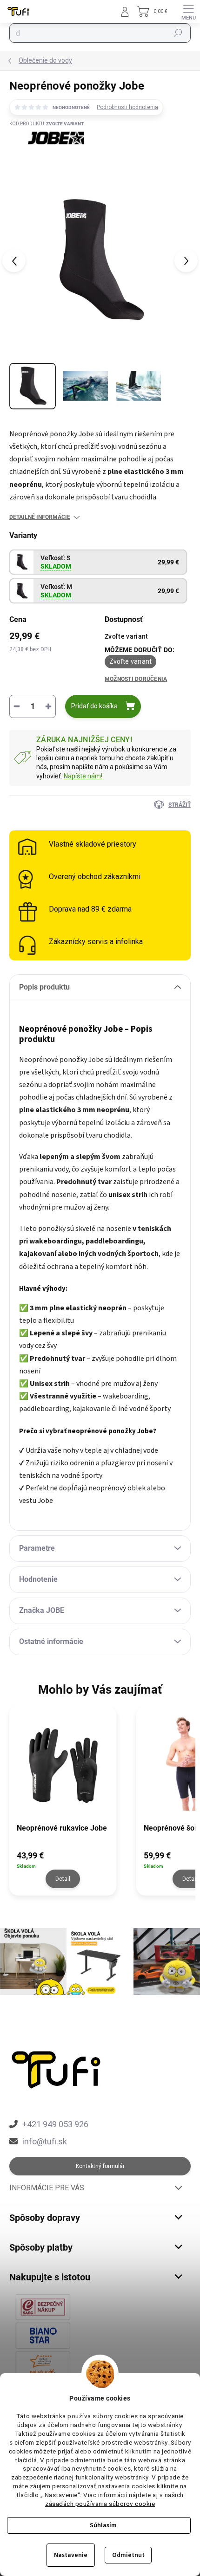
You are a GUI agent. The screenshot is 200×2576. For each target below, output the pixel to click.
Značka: (47, 158)
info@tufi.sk (45, 2141)
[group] (68, 1806)
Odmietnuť (128, 2555)
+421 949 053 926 (55, 2124)
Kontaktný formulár (100, 2166)
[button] (63, 1869)
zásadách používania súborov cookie (100, 2504)
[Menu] (188, 12)
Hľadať (178, 33)
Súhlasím (103, 2525)
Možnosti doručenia (136, 679)
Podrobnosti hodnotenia (127, 107)
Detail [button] (63, 1879)
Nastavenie (71, 2555)
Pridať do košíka (94, 706)
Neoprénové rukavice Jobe (62, 1828)
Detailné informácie (40, 517)
